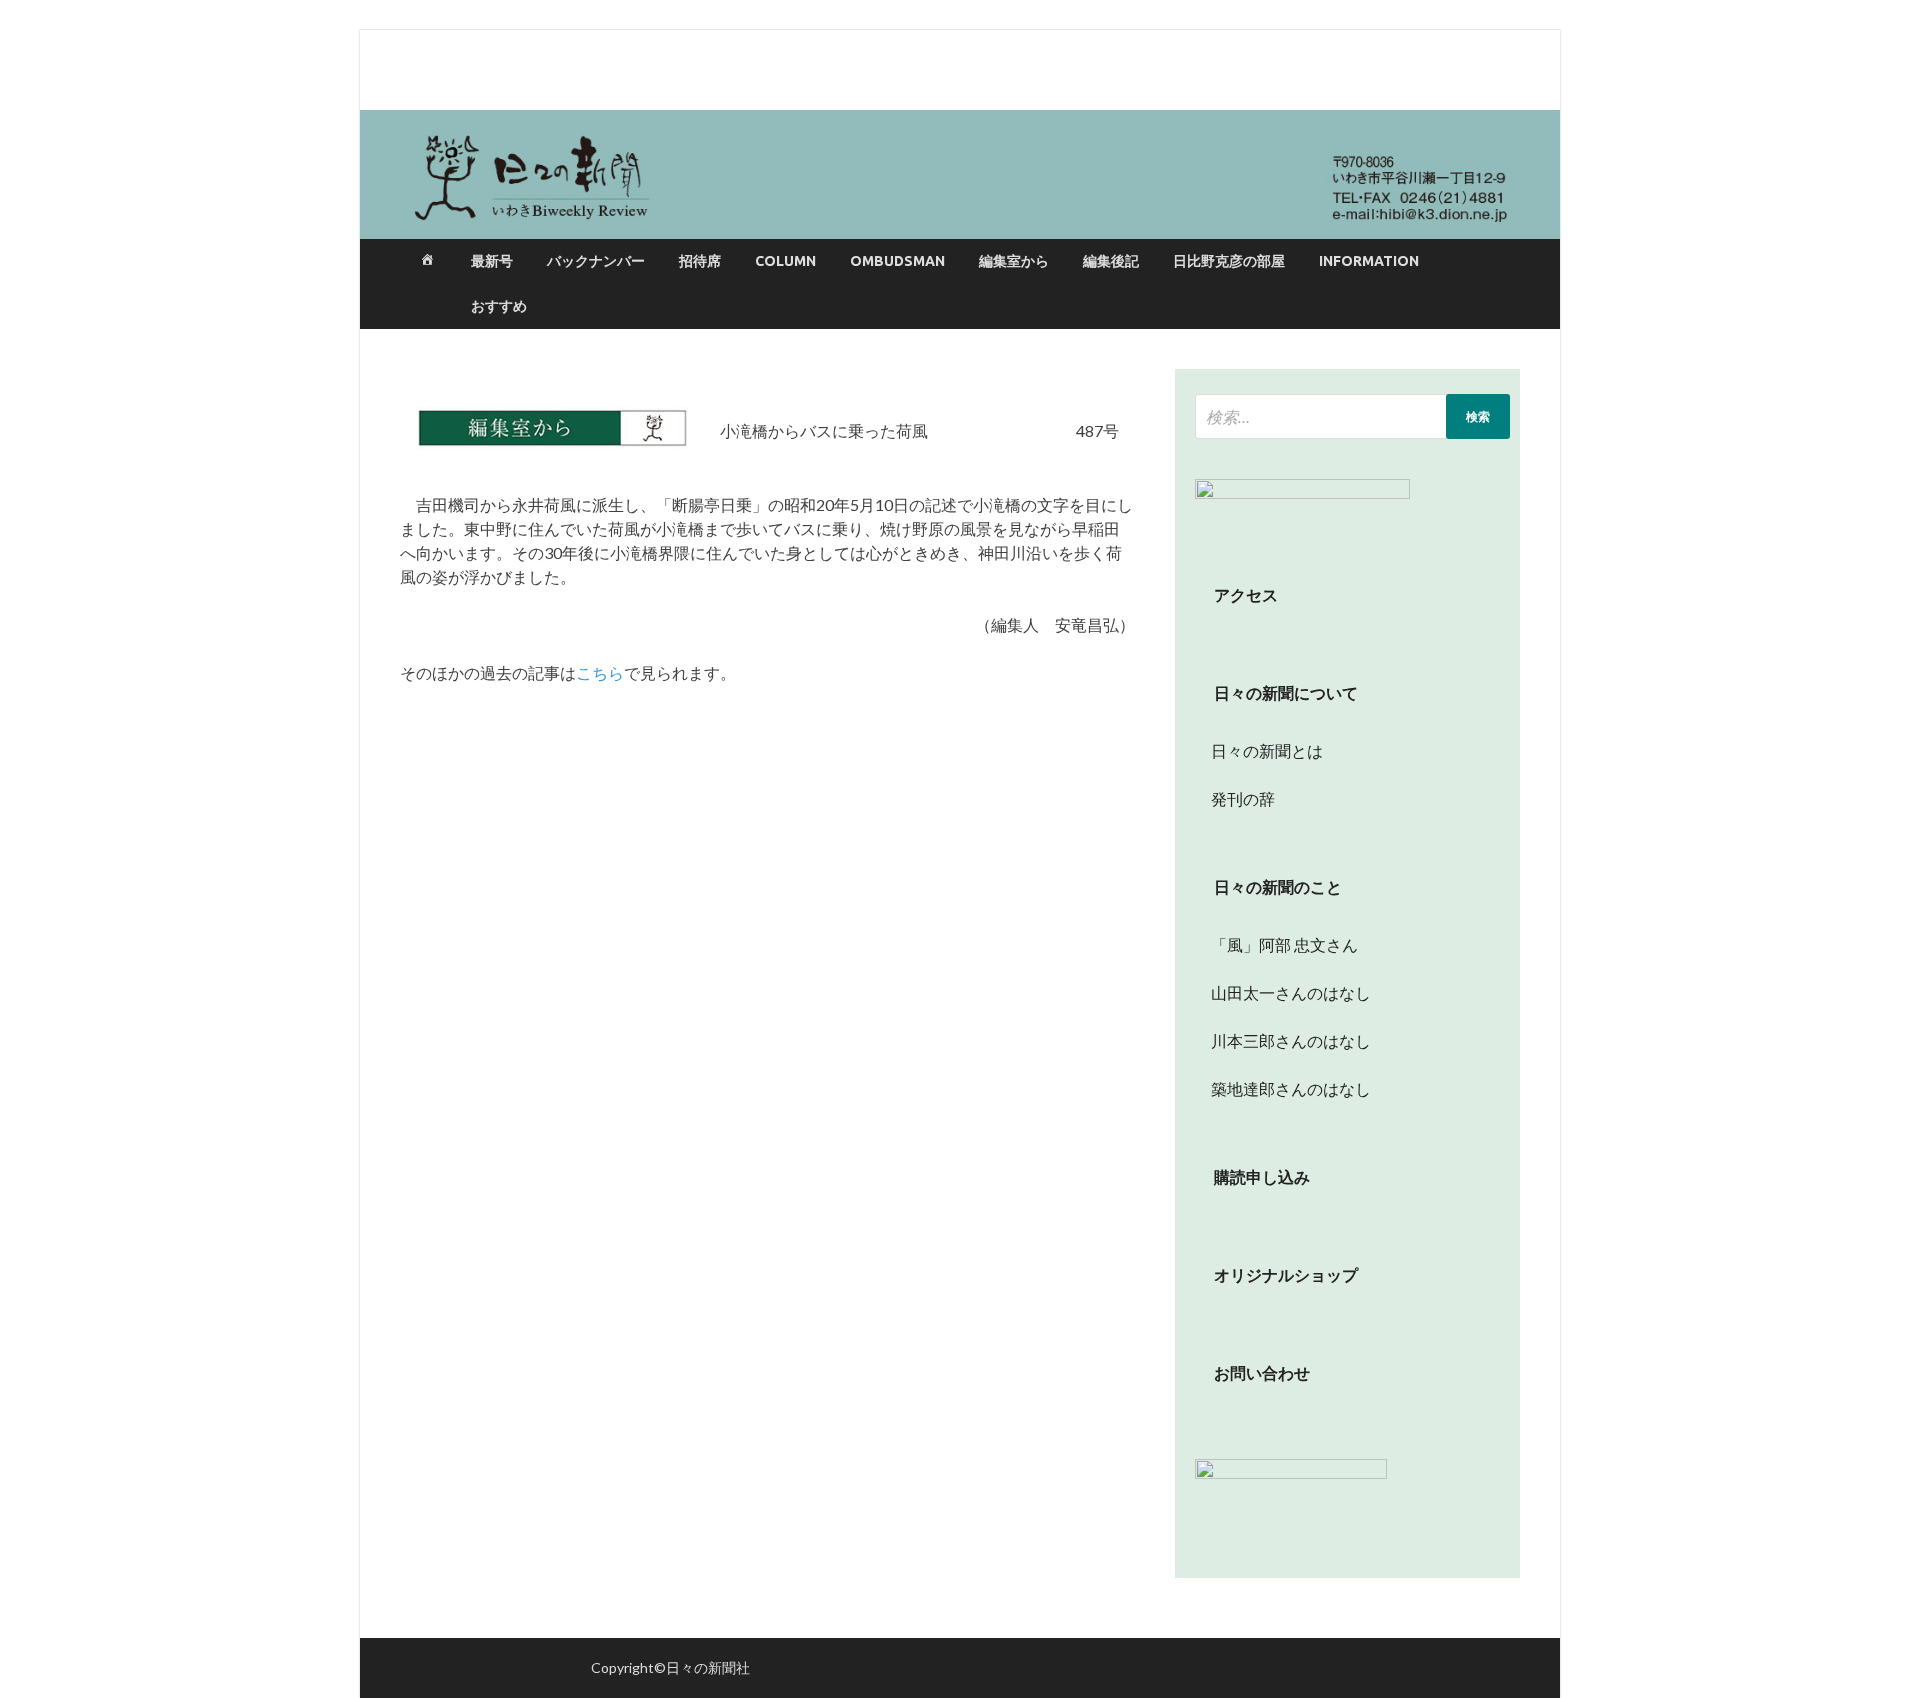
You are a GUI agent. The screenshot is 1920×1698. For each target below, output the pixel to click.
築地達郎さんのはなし (1283, 1088)
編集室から (1014, 261)
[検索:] (1352, 416)
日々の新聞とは (1259, 750)
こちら (600, 672)
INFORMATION (1369, 261)
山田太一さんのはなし (1283, 992)
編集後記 (1111, 261)
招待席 (700, 261)
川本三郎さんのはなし (1283, 1040)
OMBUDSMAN (897, 261)
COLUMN (785, 261)
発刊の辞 (1243, 798)
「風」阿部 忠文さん (1276, 944)
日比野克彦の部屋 (1229, 261)
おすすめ (499, 306)
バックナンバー (596, 261)
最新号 (492, 261)
